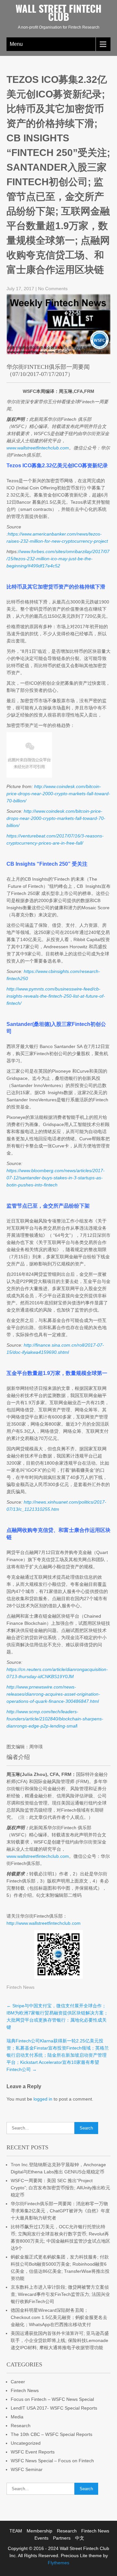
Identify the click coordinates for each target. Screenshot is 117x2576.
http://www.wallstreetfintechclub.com (44, 1923)
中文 (80, 2538)
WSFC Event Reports (33, 2452)
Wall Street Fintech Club (58, 12)
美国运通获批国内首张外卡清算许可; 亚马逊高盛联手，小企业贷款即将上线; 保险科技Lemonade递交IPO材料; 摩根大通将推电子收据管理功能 (60, 2340)
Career (18, 2382)
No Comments (53, 289)
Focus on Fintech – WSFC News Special (52, 2399)
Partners (62, 2538)
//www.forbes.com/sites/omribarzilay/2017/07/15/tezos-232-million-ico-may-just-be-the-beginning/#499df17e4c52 (58, 559)
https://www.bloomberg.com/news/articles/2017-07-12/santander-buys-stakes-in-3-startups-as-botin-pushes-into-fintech (56, 1178)
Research (21, 2426)
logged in (43, 2099)
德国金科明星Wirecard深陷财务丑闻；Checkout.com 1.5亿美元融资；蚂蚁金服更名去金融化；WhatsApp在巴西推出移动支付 (59, 2317)
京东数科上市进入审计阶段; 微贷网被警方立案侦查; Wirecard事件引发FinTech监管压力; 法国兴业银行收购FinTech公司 (60, 2294)
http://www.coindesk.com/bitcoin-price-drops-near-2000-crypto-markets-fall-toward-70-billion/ (58, 794)
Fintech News (20, 1987)
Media (17, 2417)
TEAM (16, 2531)
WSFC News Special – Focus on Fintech (52, 2461)
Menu (16, 44)
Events (41, 2538)
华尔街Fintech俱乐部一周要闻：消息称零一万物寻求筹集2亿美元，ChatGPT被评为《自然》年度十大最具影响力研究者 (60, 2211)
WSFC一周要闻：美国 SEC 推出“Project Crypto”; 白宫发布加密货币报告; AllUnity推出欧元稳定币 (60, 2188)
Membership (39, 2531)
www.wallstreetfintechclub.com (38, 1856)
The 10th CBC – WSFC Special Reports (52, 2434)
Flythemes (58, 2563)
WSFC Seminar (27, 2469)
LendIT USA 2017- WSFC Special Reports (54, 2408)
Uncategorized (26, 2443)
